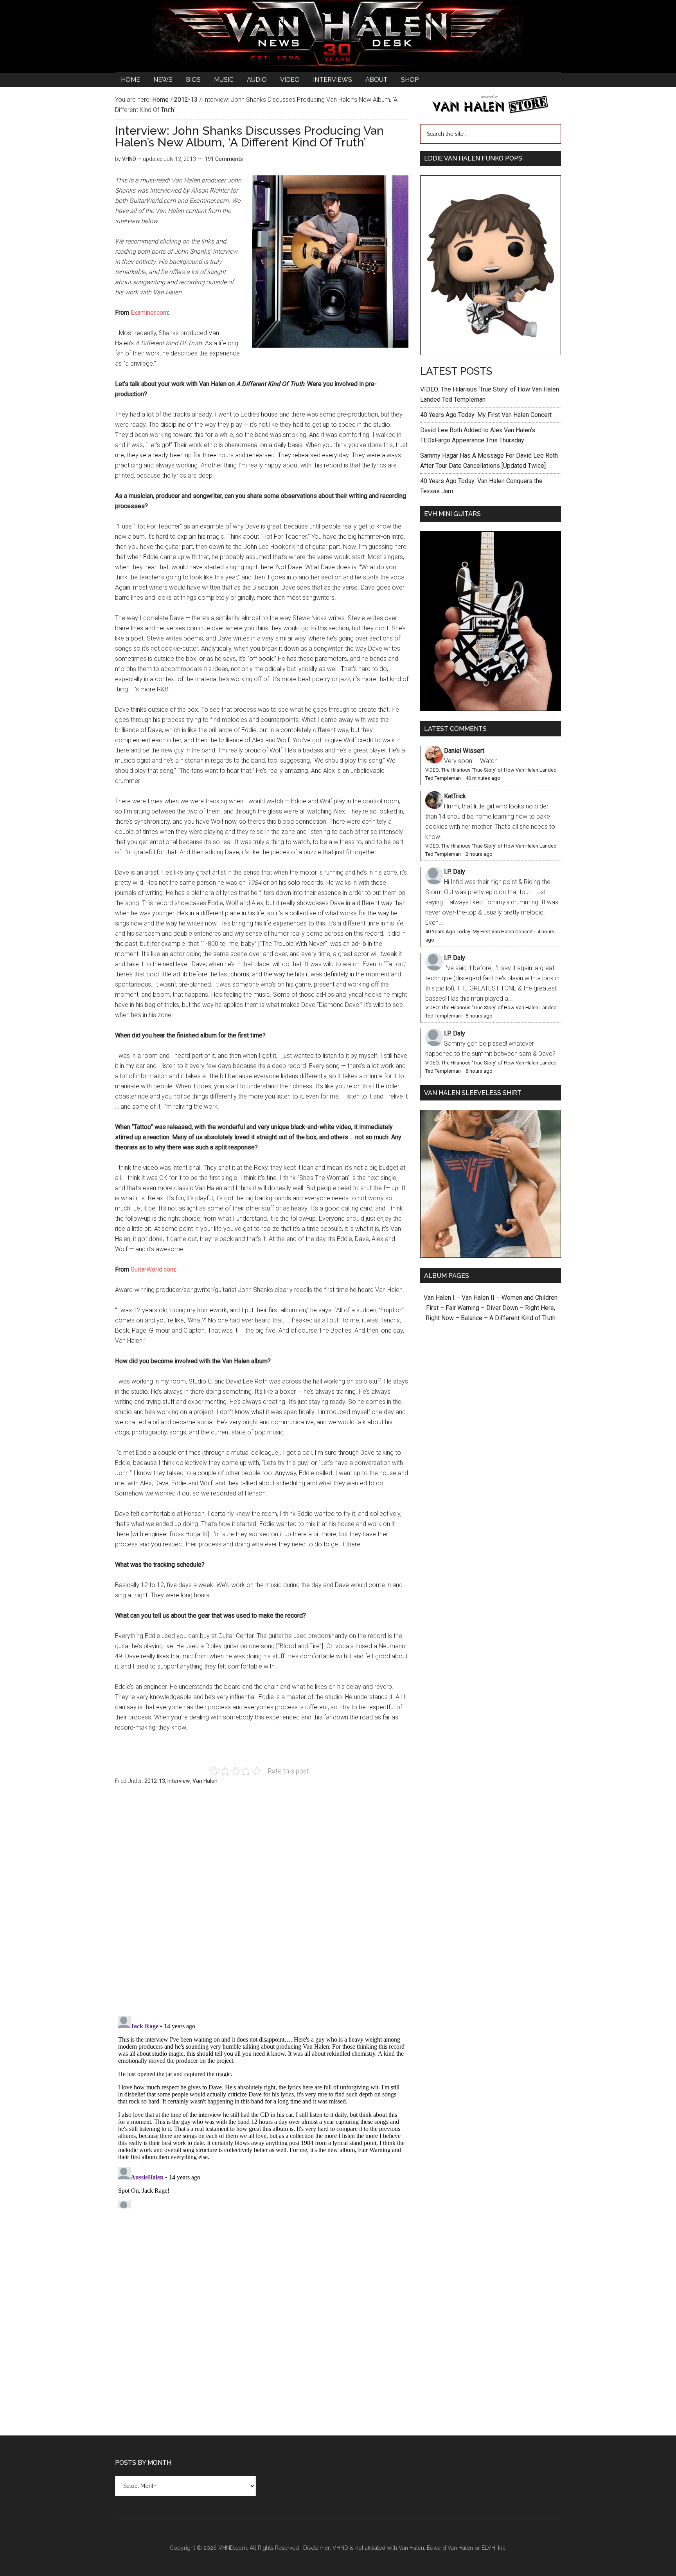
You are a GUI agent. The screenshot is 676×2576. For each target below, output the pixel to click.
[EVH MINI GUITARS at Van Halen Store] (491, 709)
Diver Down (502, 1308)
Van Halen (205, 1781)
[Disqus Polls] (262, 1905)
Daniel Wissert (464, 751)
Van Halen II (478, 1298)
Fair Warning (462, 1308)
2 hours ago (479, 854)
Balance (472, 1318)
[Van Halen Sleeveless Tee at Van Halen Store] (491, 1256)
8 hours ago (479, 1016)
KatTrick (455, 796)
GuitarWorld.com (153, 1269)
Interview (179, 1781)
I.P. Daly (455, 872)
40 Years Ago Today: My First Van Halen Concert (486, 415)
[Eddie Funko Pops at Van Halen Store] (491, 353)
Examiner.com (149, 313)
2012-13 (155, 1781)
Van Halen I (439, 1298)
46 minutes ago (483, 778)
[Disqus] (262, 2111)
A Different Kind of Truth (522, 1318)
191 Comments (224, 159)
